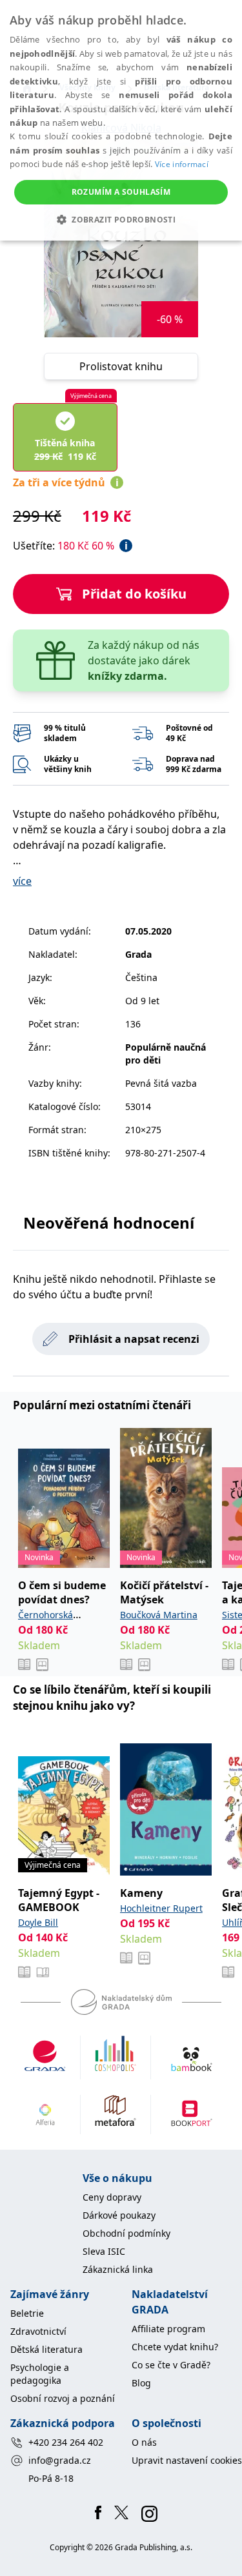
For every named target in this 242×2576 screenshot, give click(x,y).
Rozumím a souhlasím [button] (121, 192)
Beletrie (27, 2313)
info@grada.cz (60, 2460)
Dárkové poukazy (119, 2215)
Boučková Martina (159, 1615)
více (22, 881)
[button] (121, 219)
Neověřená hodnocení (109, 1223)
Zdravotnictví (38, 2331)
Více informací (182, 164)
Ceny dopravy (112, 2197)
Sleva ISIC (104, 2251)
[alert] (121, 120)
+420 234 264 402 (66, 2442)
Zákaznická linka (118, 2269)
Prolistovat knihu (121, 366)
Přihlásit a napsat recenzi (134, 1339)
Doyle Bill (38, 1922)
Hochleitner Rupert (161, 1908)
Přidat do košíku (134, 594)
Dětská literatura (46, 2349)
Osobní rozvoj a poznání (63, 2398)
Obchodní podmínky (126, 2233)
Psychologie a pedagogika (40, 2374)
